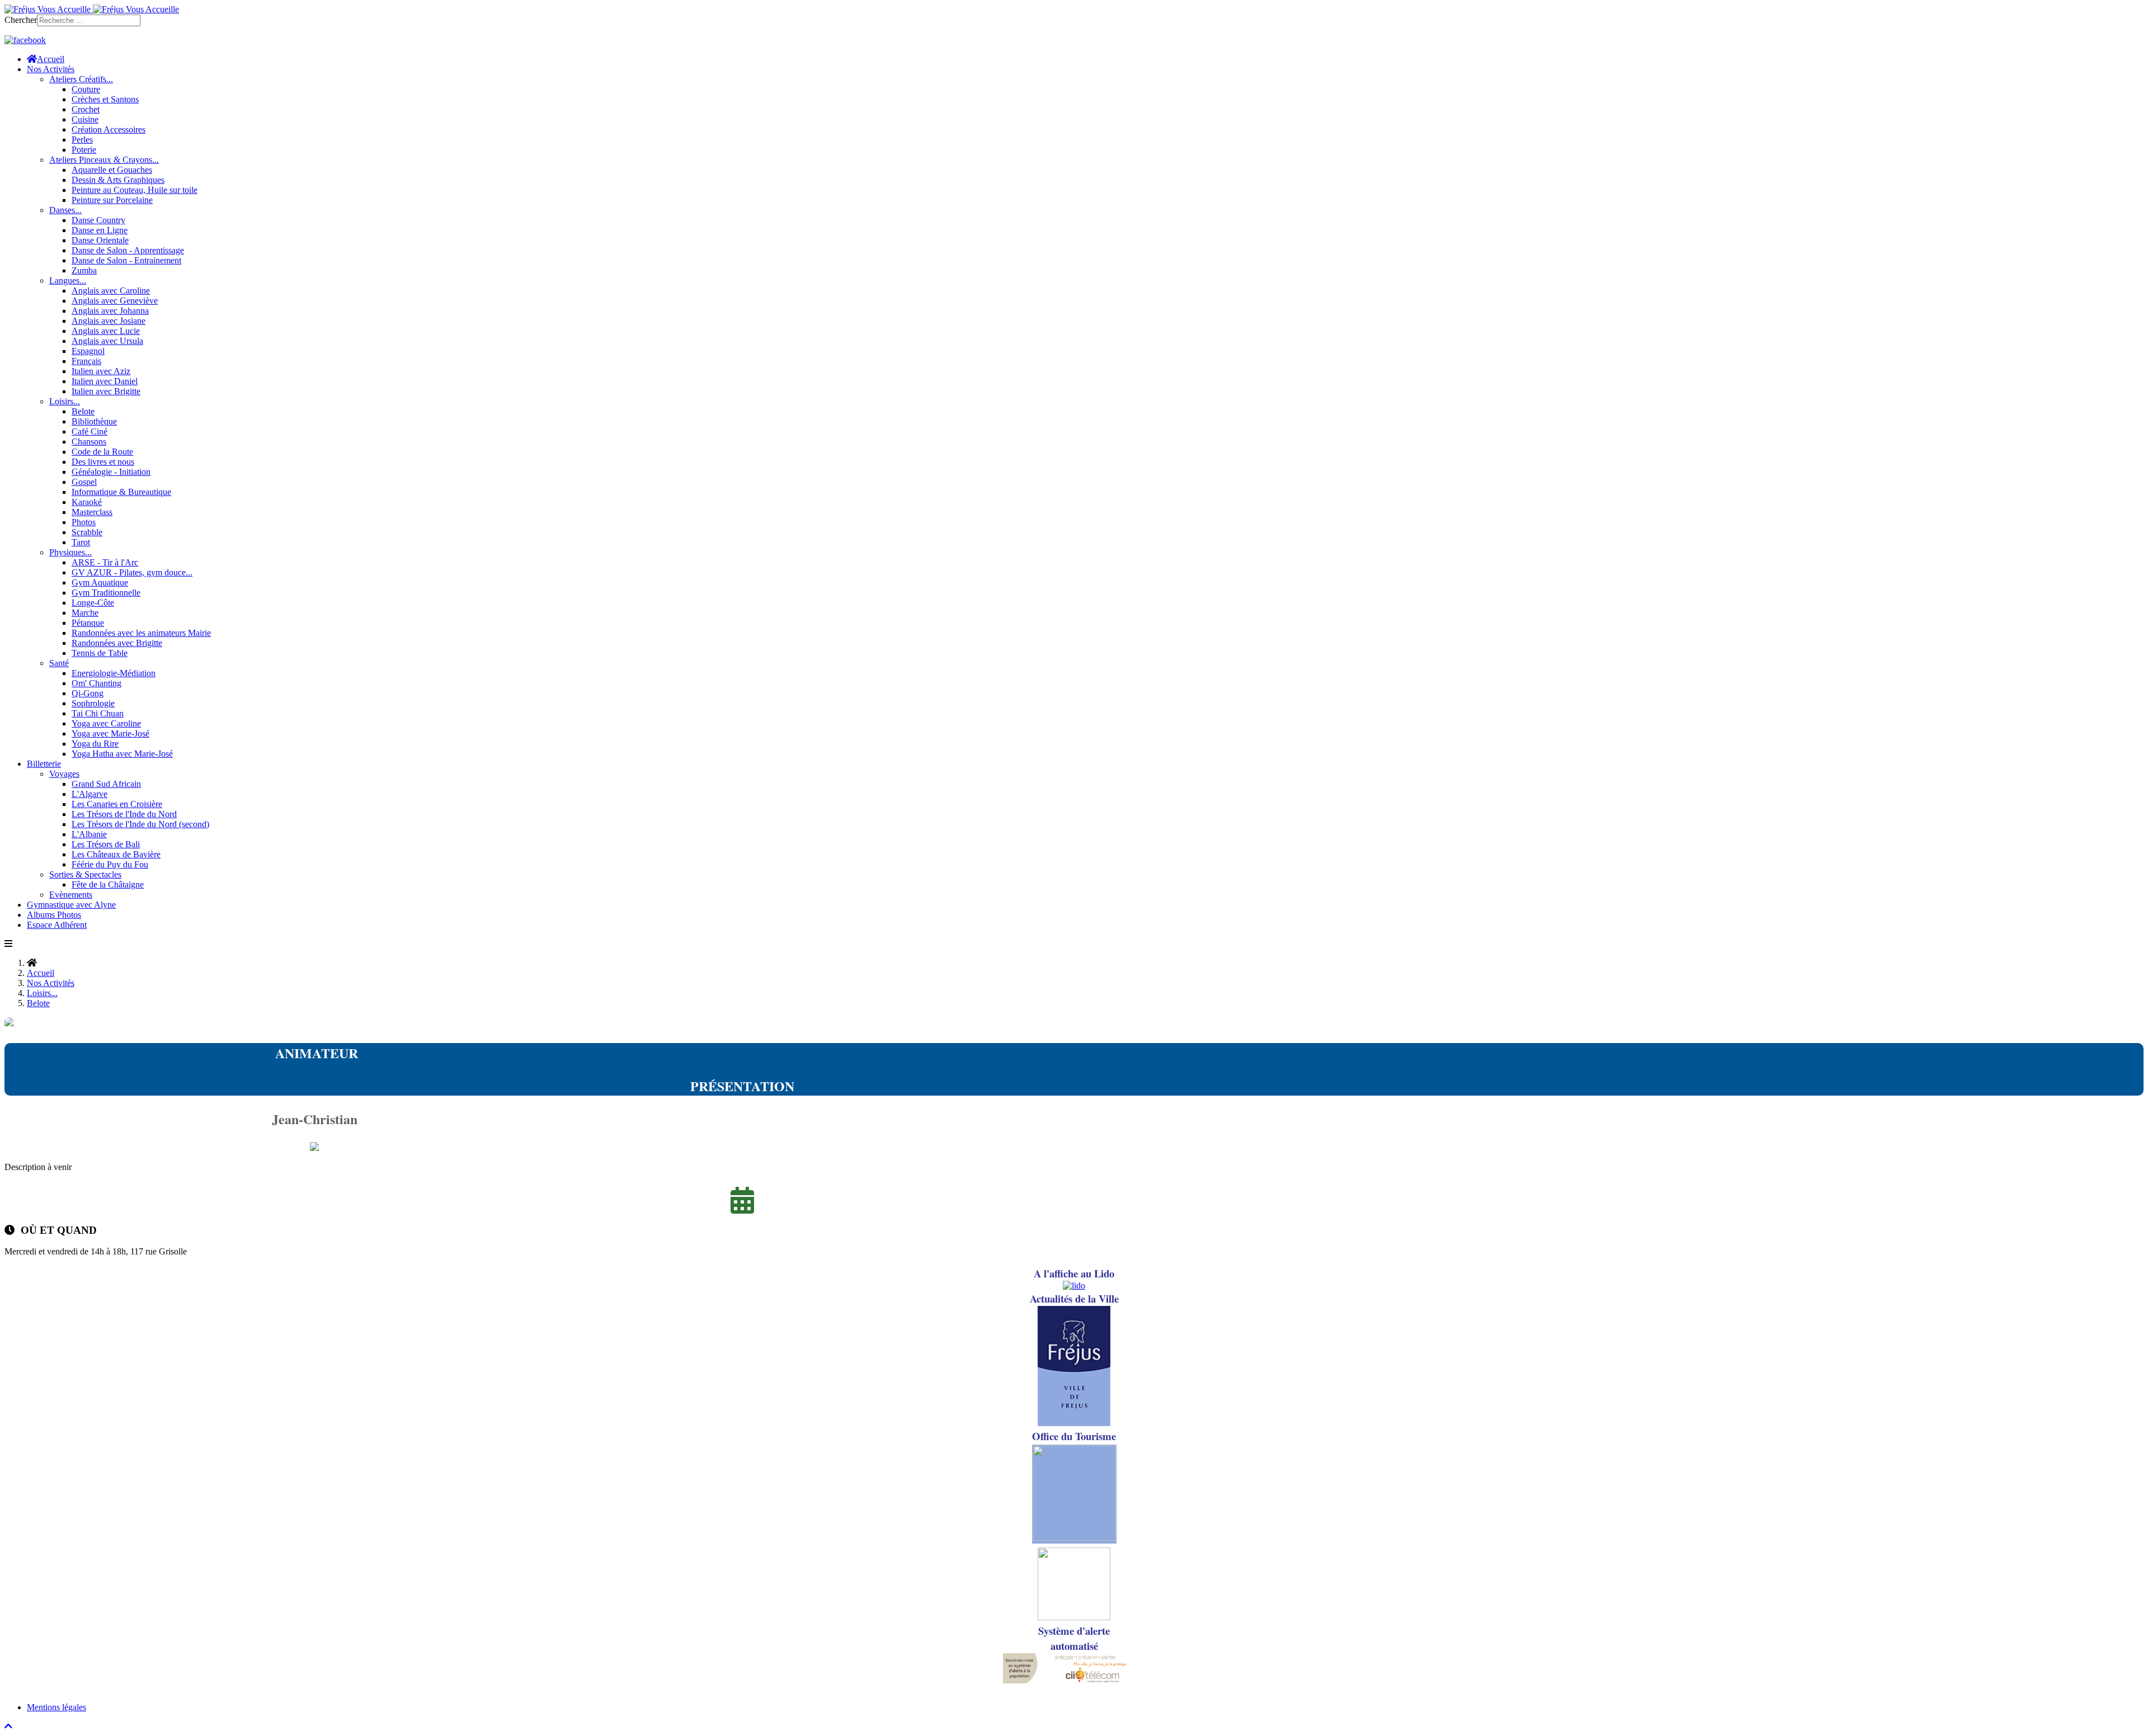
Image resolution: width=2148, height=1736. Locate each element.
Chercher (21, 20)
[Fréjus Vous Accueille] (92, 9)
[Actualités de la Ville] (1074, 1423)
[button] (51, 69)
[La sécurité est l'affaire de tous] (1074, 1617)
